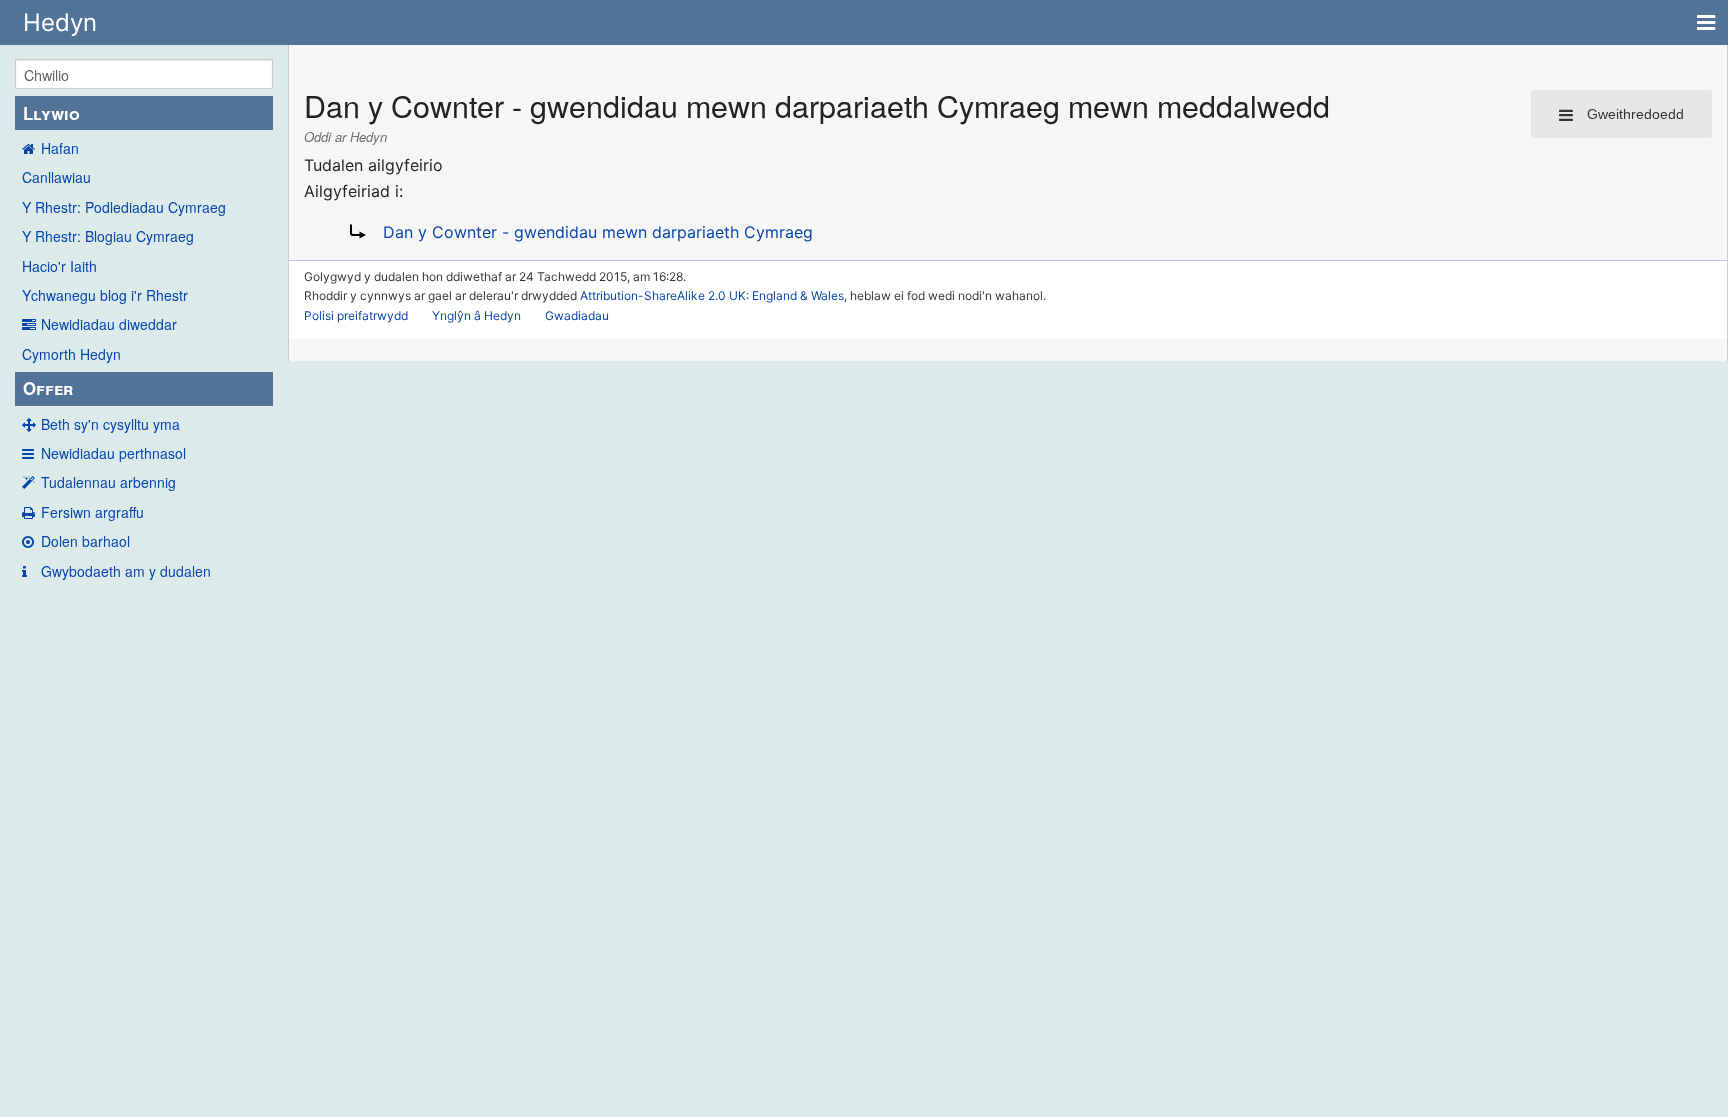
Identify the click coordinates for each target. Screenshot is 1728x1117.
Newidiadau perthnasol (113, 453)
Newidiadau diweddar (109, 324)
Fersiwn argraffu (92, 512)
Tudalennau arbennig (108, 482)
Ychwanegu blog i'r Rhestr (105, 295)
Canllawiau (56, 177)
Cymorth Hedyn (71, 354)
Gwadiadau (577, 315)
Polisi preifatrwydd (356, 315)
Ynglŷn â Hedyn (476, 315)
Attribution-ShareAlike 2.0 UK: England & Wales (712, 295)
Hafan (60, 148)
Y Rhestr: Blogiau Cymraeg (108, 236)
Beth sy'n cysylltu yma (110, 424)
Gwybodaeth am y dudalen (126, 571)
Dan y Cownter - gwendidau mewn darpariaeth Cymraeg (598, 232)
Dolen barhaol (85, 541)
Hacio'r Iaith (59, 266)
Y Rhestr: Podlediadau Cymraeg (124, 207)
